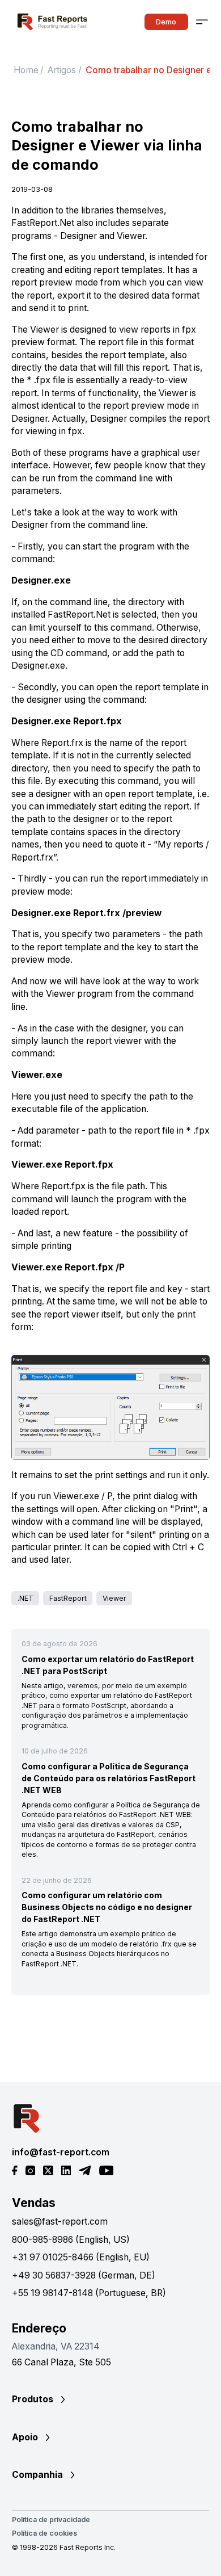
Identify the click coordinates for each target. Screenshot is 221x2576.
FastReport (68, 1598)
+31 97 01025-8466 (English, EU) (81, 2257)
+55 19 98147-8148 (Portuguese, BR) (89, 2293)
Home (26, 70)
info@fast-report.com (61, 2152)
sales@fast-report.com (60, 2222)
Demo (166, 22)
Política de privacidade (51, 2520)
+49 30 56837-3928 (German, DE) (84, 2275)
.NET (25, 1598)
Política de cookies (44, 2533)
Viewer (114, 1598)
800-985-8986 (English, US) (71, 2240)
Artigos (62, 70)
